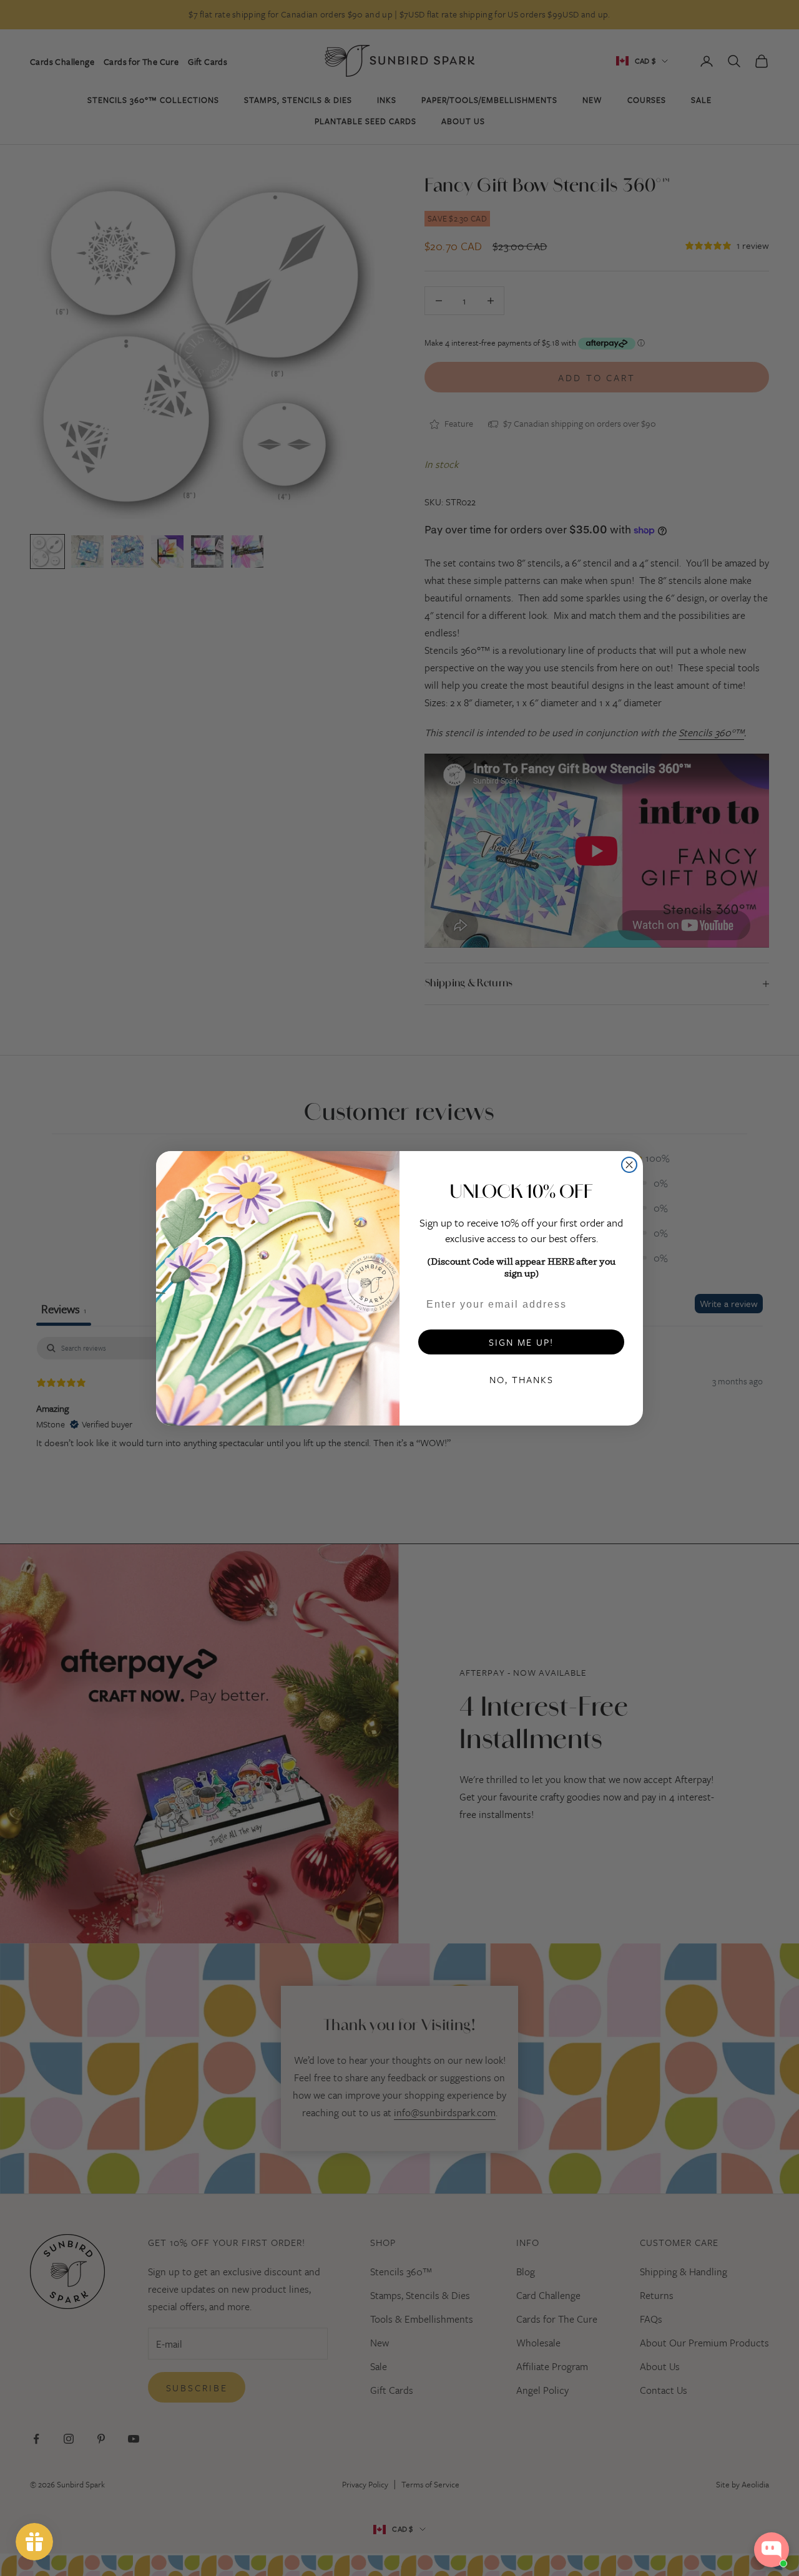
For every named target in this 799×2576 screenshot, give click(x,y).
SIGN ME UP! (521, 1342)
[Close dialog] (629, 1165)
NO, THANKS (522, 1379)
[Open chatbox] (772, 2550)
